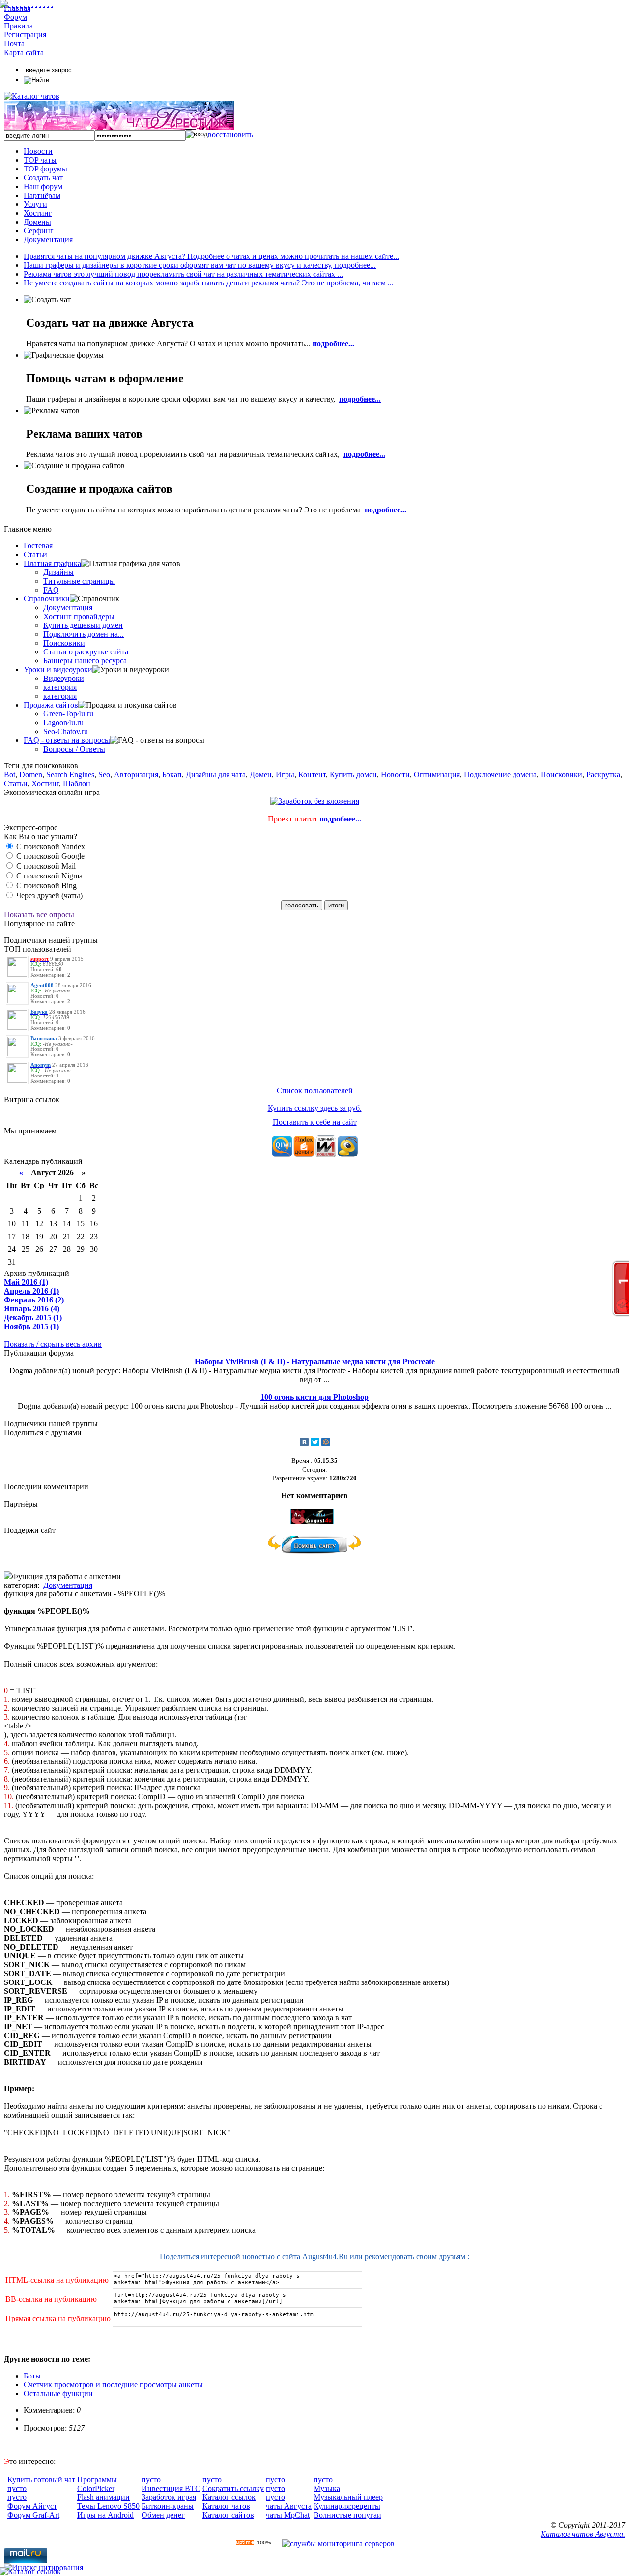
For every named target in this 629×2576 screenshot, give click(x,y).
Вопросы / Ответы (74, 749)
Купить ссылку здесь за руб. (315, 1108)
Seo (104, 775)
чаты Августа (289, 2506)
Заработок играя (169, 2497)
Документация (48, 240)
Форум (15, 17)
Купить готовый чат (41, 2479)
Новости (38, 151)
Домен (261, 775)
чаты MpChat (288, 2515)
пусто (17, 2488)
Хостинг (38, 213)
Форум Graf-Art (33, 2515)
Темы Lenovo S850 (108, 2506)
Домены (37, 222)
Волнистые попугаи (347, 2515)
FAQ (51, 590)
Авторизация (136, 775)
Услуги (35, 204)
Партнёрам (42, 195)
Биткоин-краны (168, 2506)
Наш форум (43, 186)
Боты (32, 2376)
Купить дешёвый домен (83, 625)
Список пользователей (315, 1090)
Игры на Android (105, 2515)
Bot (10, 775)
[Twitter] (315, 1442)
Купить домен (353, 775)
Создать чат (43, 178)
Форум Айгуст (32, 2506)
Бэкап (172, 775)
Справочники (47, 599)
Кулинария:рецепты (347, 2506)
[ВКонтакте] (304, 1442)
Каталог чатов (226, 2506)
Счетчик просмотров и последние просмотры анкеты (113, 2385)
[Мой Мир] (326, 1442)
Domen (31, 775)
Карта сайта (24, 52)
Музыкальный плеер (348, 2497)
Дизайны (58, 572)
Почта (14, 43)
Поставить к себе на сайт (315, 1122)
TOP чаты (40, 160)
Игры (285, 775)
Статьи (35, 554)
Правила (18, 26)
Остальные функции (58, 2393)
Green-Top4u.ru (68, 714)
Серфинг (39, 231)
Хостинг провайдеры (79, 616)
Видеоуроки (64, 678)
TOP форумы (45, 169)
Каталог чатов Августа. (583, 2534)
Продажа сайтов (51, 705)
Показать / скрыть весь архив (53, 1344)
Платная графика (52, 563)
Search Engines (70, 775)
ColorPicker (96, 2488)
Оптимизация (437, 775)
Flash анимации (103, 2497)
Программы (97, 2479)
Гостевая (38, 546)
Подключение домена (500, 775)
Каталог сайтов (228, 2515)
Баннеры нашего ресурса (85, 661)
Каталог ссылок (229, 2497)
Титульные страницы (79, 581)
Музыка (327, 2488)
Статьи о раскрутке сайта (86, 652)
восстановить (230, 134)
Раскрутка (603, 775)
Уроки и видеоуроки (58, 669)
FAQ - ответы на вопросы (67, 740)
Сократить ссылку (233, 2488)
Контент (312, 775)
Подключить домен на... (84, 634)
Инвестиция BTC (171, 2488)
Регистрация (25, 35)
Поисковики (64, 643)
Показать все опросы (39, 915)
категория (60, 687)
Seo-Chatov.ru (66, 731)
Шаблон (77, 783)
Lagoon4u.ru (63, 722)
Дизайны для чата (216, 775)
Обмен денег (163, 2515)
